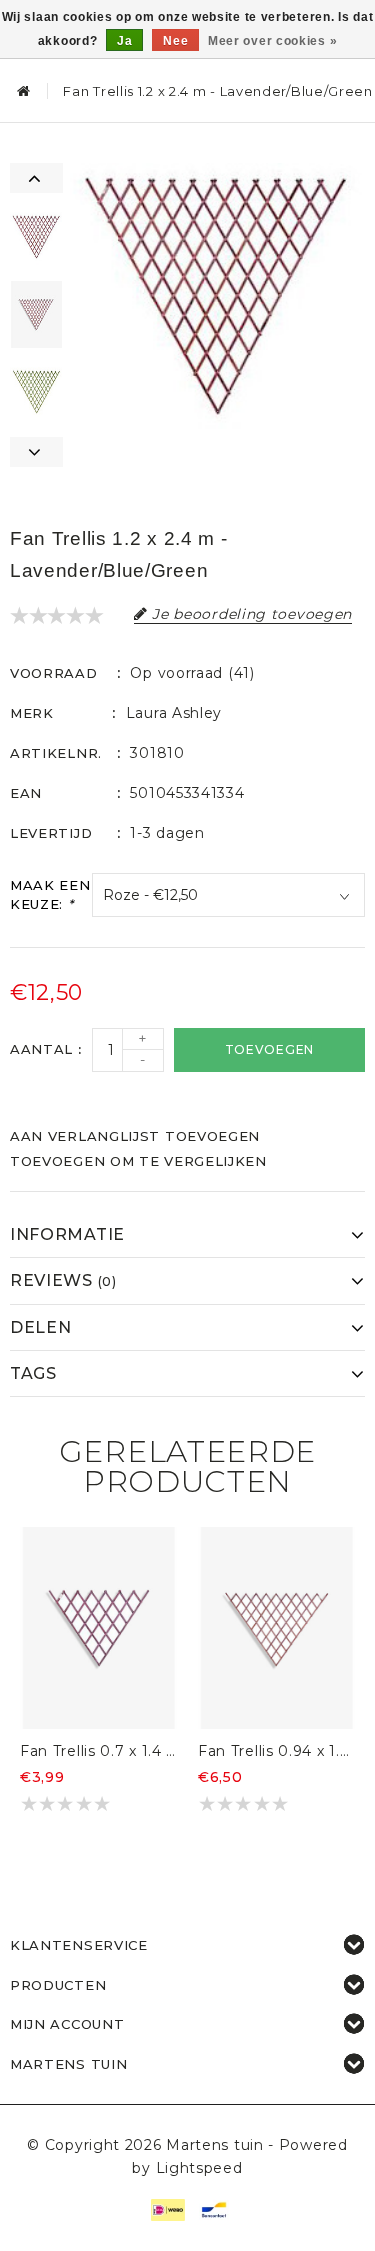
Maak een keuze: (50, 895)
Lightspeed (199, 2168)
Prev (36, 178)
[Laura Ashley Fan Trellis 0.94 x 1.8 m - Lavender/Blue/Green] (277, 1628)
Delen (41, 1327)
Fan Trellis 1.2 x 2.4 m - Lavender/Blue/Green (218, 91)
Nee (175, 41)
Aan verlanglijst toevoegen (135, 1136)
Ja (124, 41)
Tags (33, 1373)
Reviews (63, 1280)
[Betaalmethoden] (167, 2208)
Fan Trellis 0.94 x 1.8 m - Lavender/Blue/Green (277, 1751)
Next (36, 452)
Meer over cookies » (272, 41)
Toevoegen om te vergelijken (138, 1161)
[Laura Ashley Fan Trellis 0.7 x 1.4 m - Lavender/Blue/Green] (99, 1628)
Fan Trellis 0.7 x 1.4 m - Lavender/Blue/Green (99, 1751)
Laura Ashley (174, 713)
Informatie (67, 1234)
